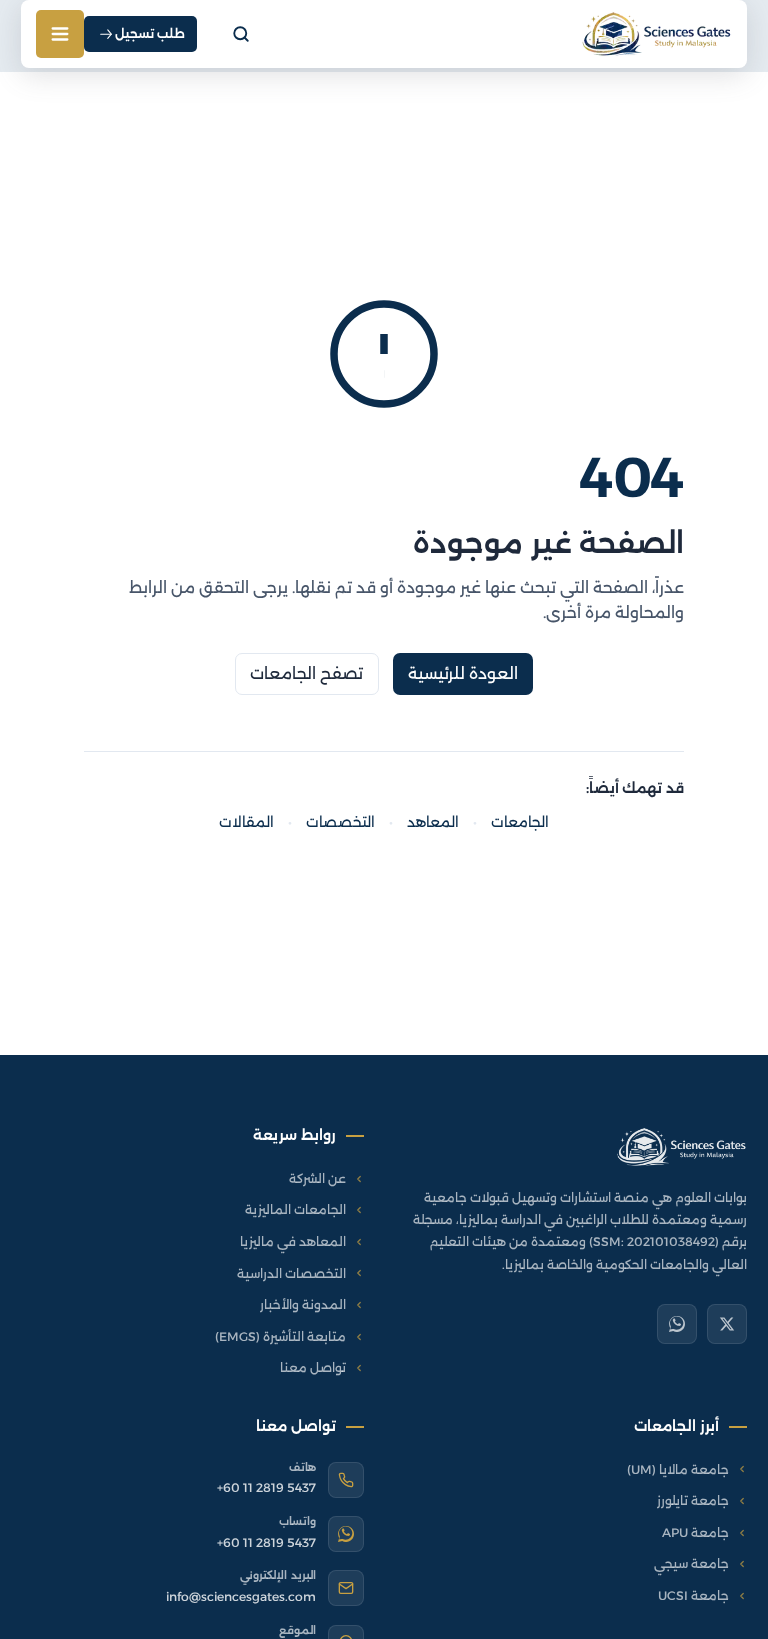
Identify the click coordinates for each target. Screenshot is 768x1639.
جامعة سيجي (691, 1563)
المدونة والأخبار (303, 1304)
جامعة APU (695, 1532)
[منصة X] (727, 1324)
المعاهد (433, 822)
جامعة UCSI (693, 1595)
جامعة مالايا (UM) (678, 1469)
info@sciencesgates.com (241, 1596)
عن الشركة (317, 1178)
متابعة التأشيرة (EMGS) (280, 1336)
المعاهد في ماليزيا (293, 1241)
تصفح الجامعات (307, 673)
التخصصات (340, 822)
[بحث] (241, 34)
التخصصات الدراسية (291, 1273)
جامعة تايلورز (693, 1500)
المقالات (246, 822)
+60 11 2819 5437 (266, 1487)
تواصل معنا (313, 1367)
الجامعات (520, 822)
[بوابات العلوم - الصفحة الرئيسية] (681, 1147)
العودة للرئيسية (463, 673)
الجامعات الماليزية (295, 1209)
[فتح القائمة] (60, 34)
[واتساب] (677, 1324)
